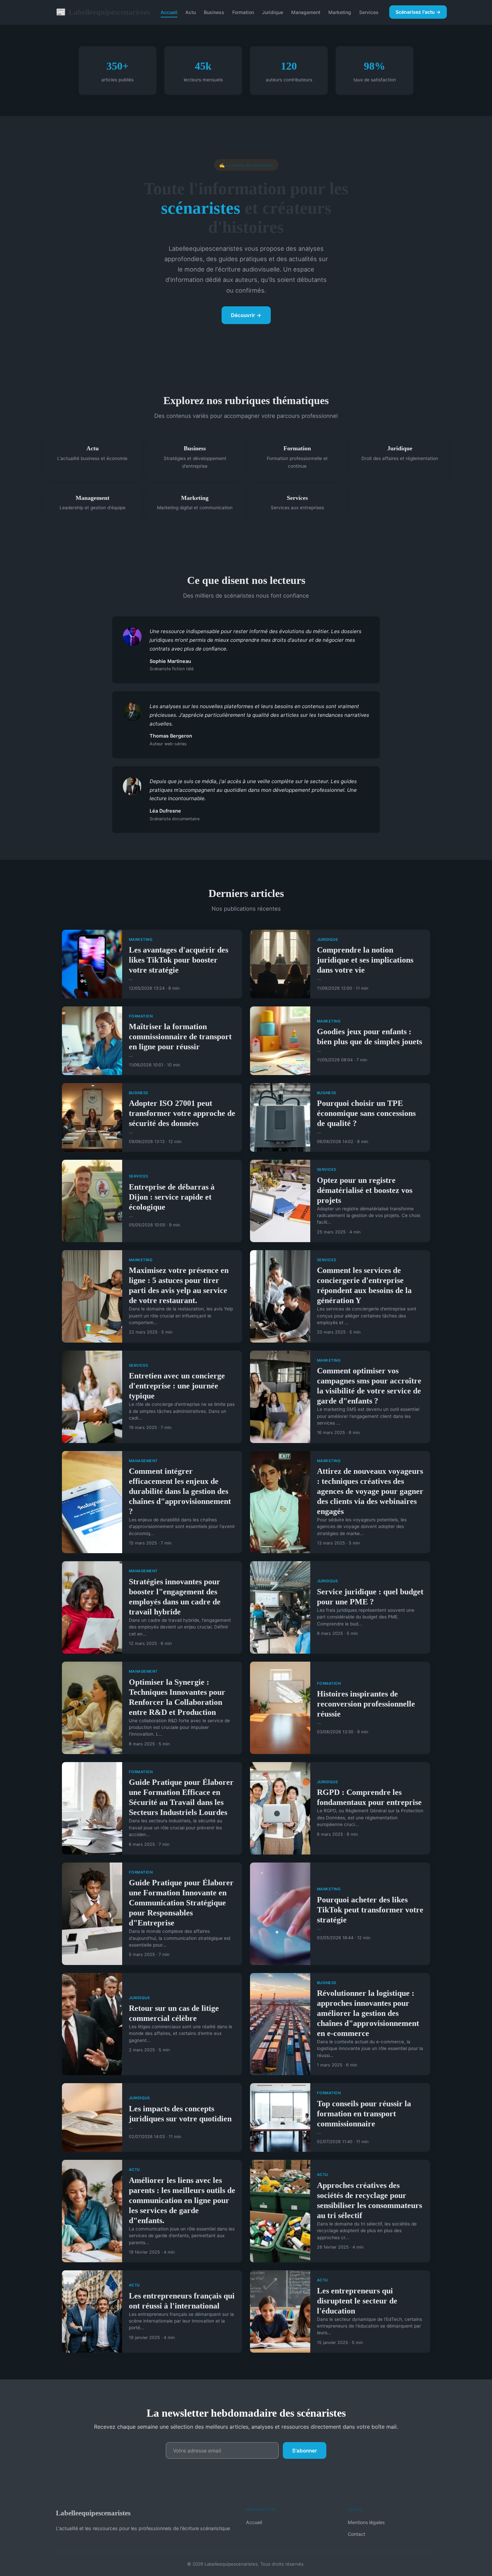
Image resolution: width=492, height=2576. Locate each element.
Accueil (169, 12)
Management (306, 12)
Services (369, 12)
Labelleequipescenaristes (103, 12)
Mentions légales (366, 2522)
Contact (356, 2534)
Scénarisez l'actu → (418, 12)
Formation (243, 12)
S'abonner (305, 2451)
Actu (191, 12)
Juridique (273, 12)
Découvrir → (246, 315)
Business (214, 12)
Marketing (340, 12)
